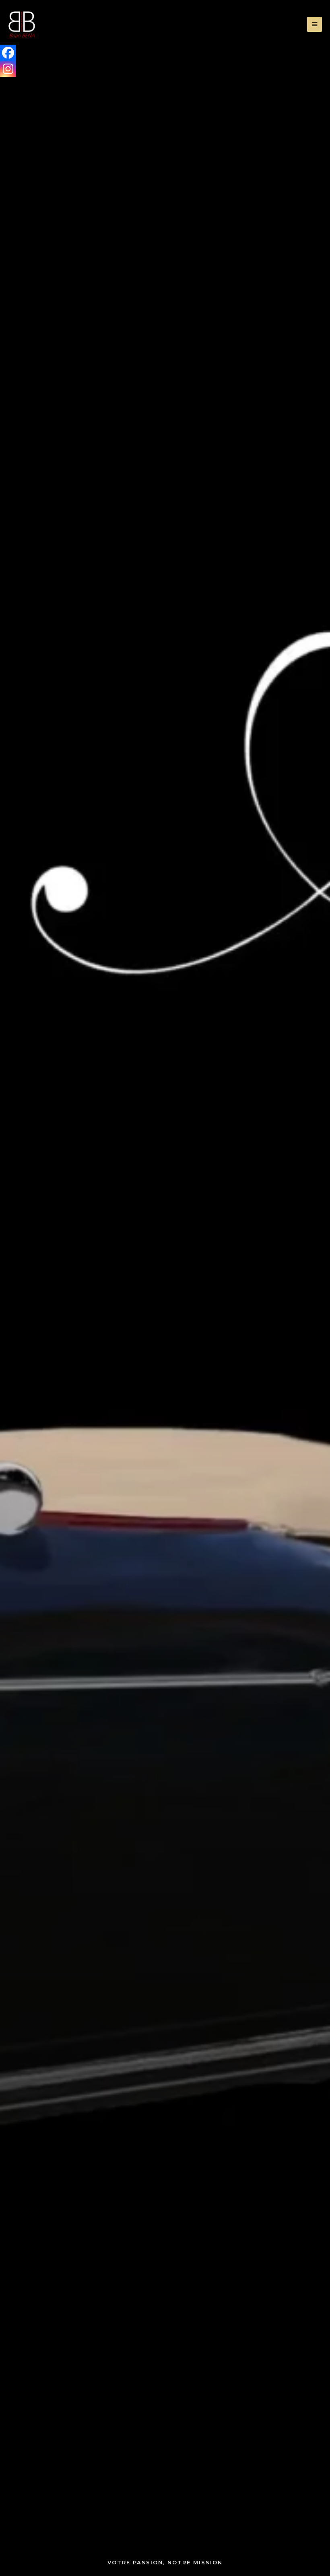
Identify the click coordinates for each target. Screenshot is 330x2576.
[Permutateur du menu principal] (315, 24)
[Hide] (3, 84)
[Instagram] (8, 69)
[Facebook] (8, 53)
